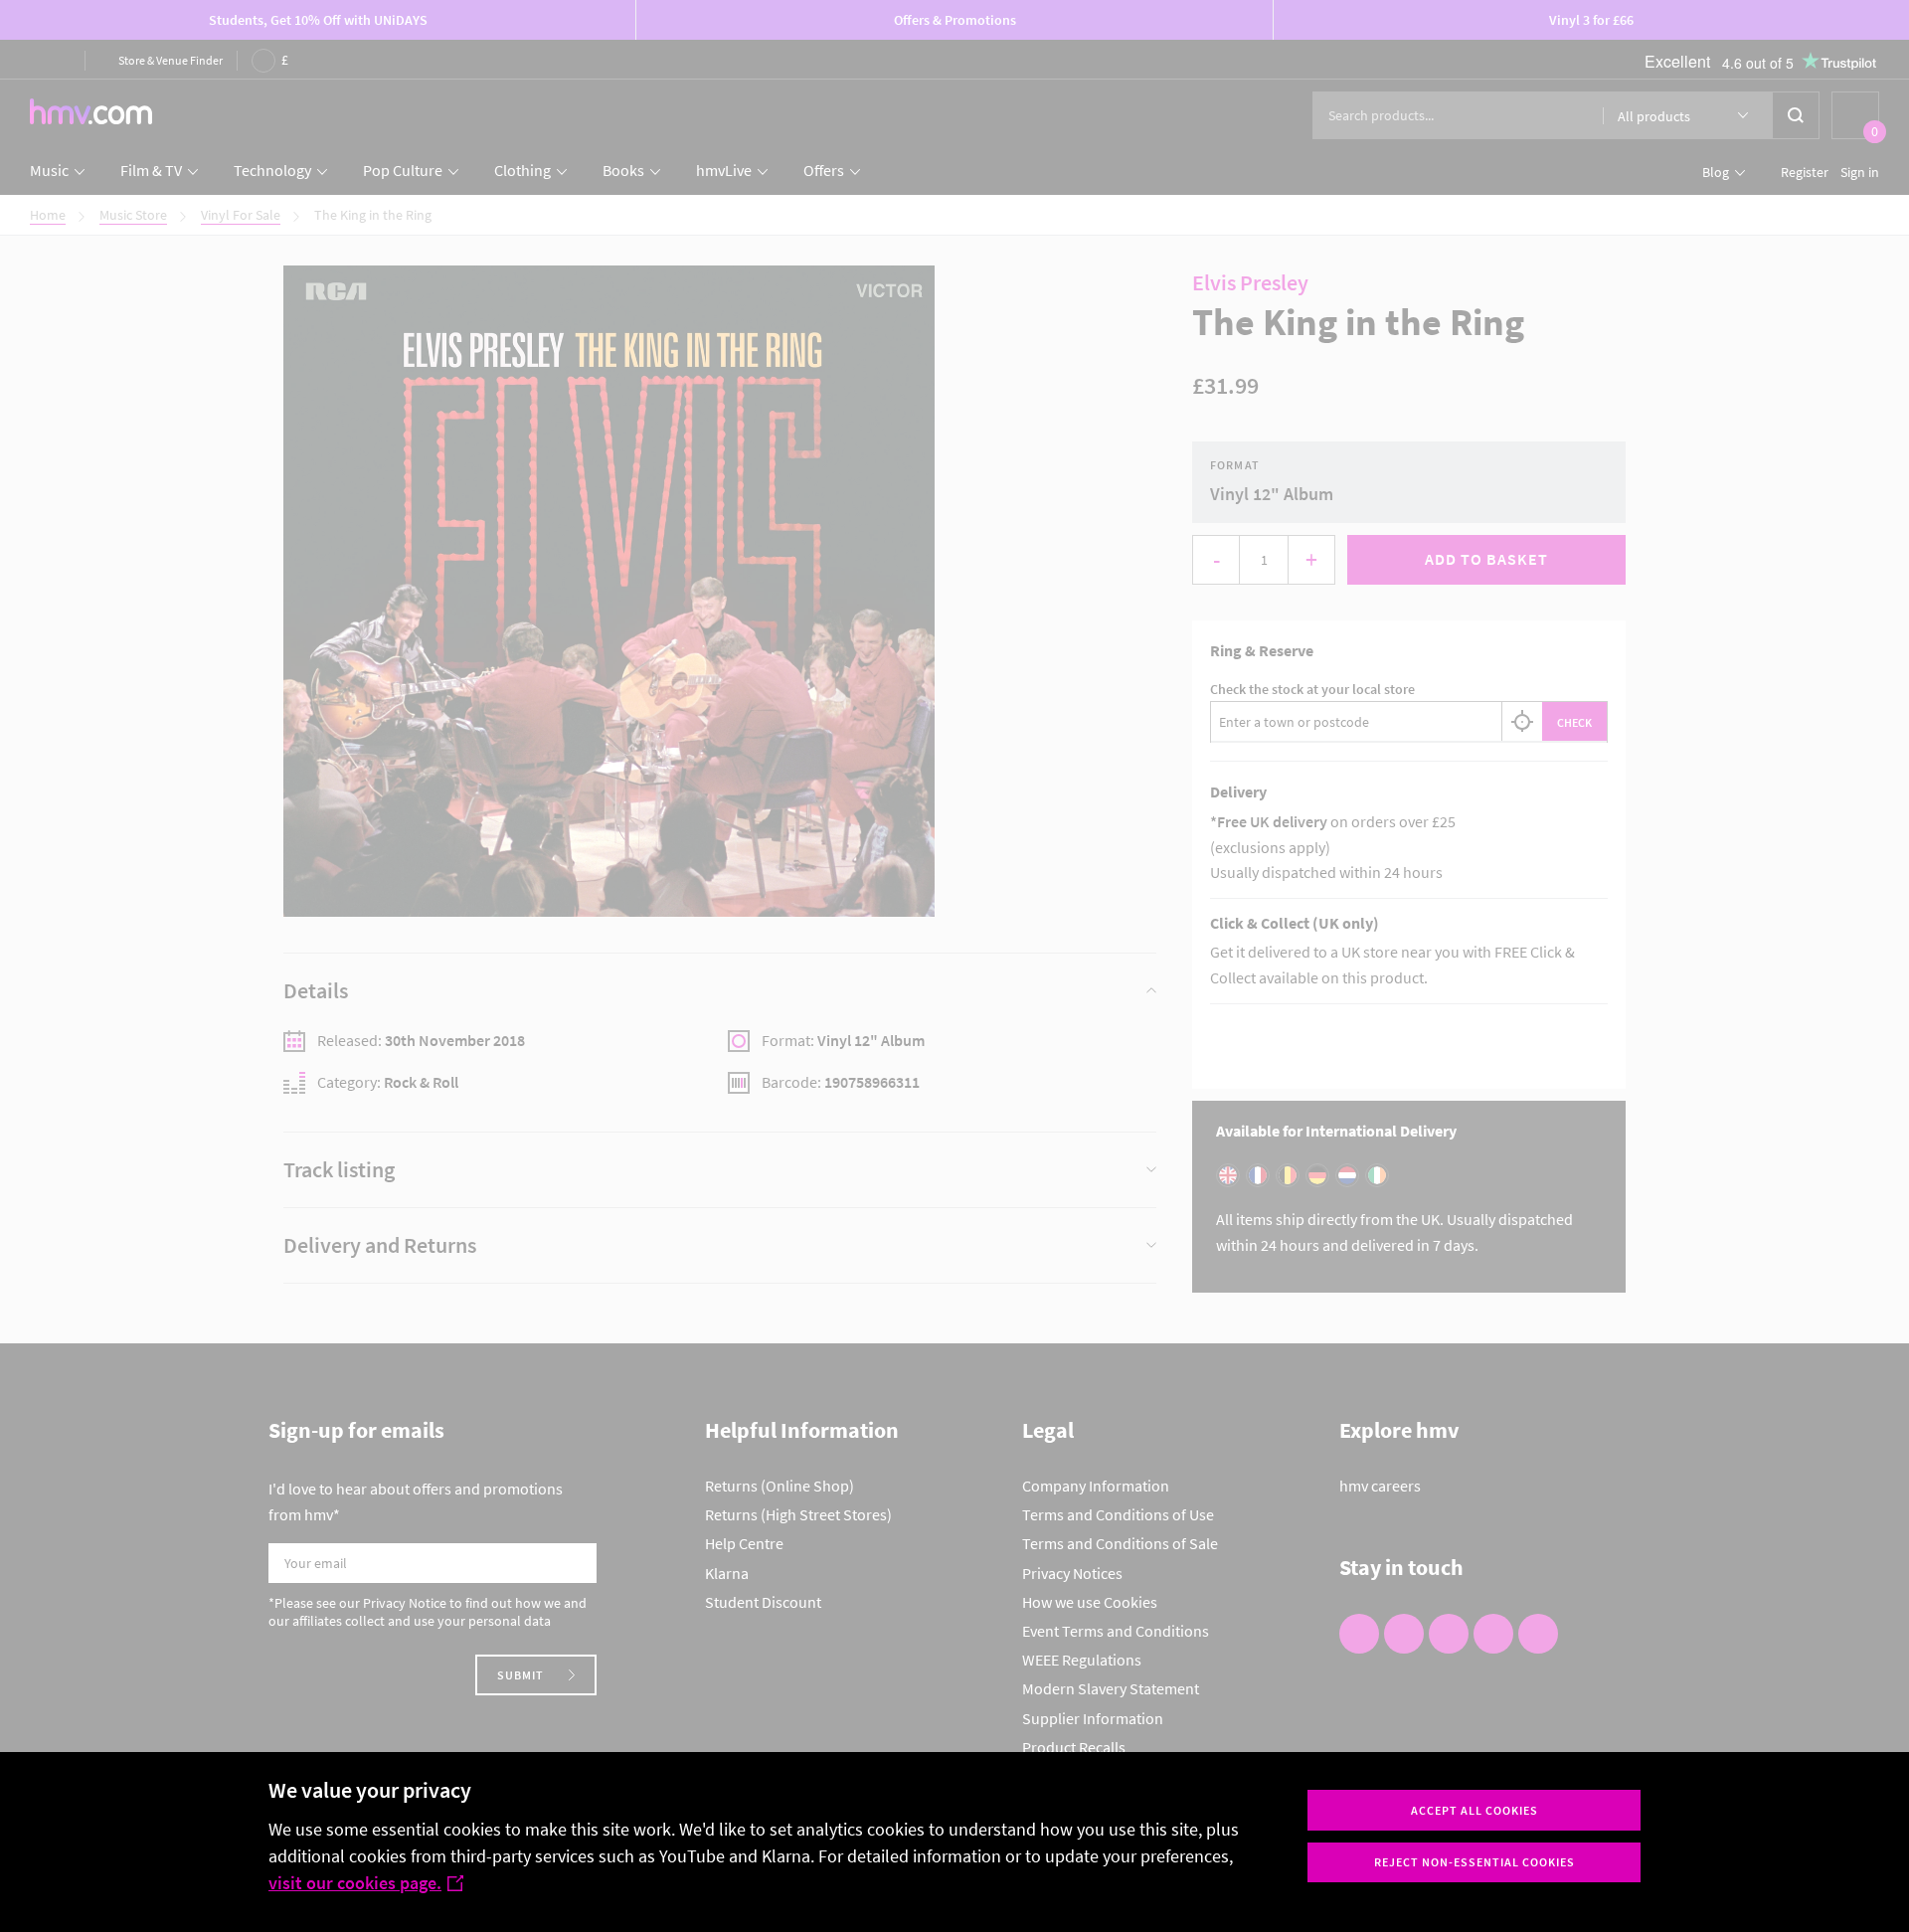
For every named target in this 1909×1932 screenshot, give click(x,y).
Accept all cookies (1475, 1810)
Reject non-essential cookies (1475, 1862)
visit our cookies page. (355, 1883)
